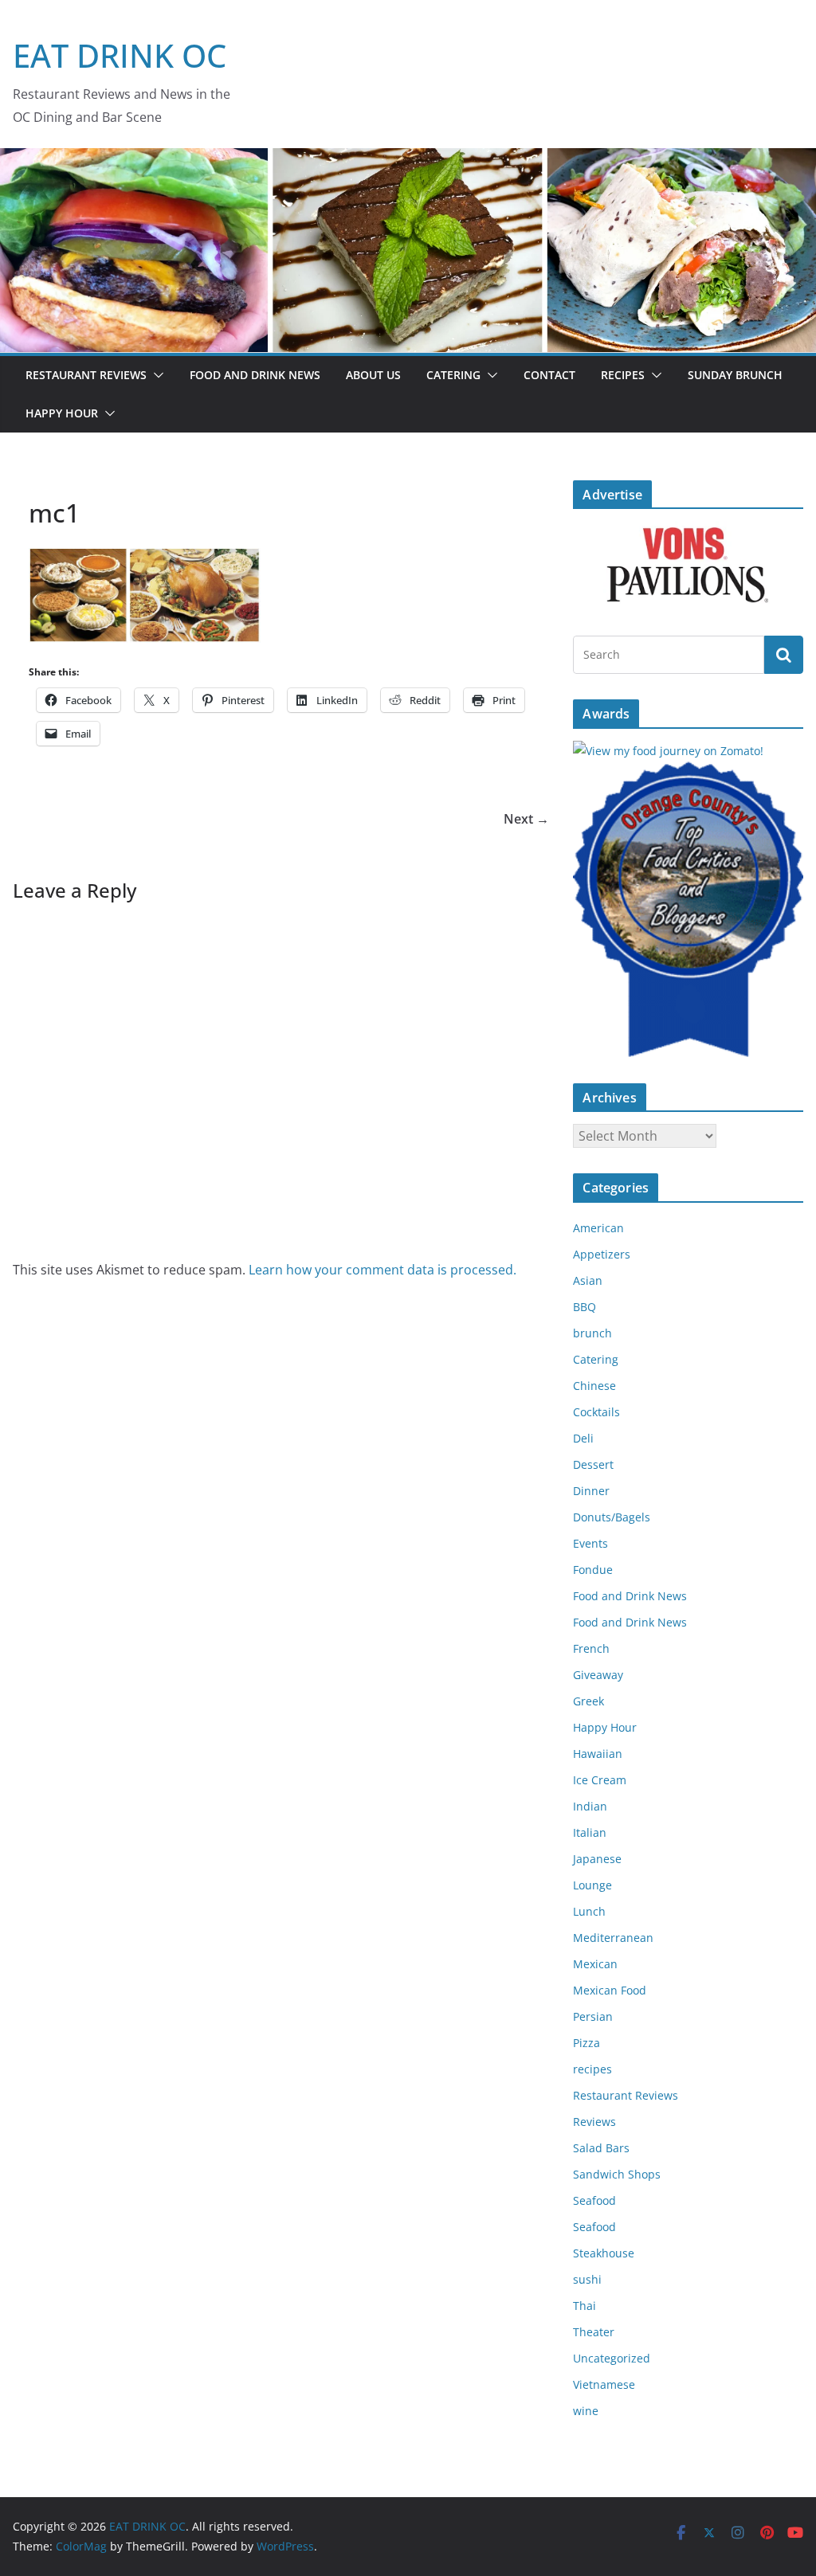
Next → (526, 819)
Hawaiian (598, 1754)
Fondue (593, 1570)
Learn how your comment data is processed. (382, 1270)
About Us (373, 375)
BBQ (585, 1307)
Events (590, 1543)
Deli (583, 1438)
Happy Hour (62, 413)
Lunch (589, 1911)
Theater (594, 2332)
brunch (592, 1333)
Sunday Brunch (735, 375)
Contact (549, 375)
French (591, 1648)
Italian (590, 1832)
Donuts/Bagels (612, 1517)
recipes (592, 2069)
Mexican (595, 1964)
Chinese (594, 1386)
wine (586, 2411)
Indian (590, 1806)
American (598, 1228)
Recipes (623, 375)
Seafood (594, 2200)
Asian (588, 1280)
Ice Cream (600, 1780)
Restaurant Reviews (86, 375)
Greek (588, 1701)
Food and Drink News (255, 375)
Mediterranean (613, 1938)
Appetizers (602, 1254)
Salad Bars (601, 2148)
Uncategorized (612, 2358)
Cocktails (596, 1412)
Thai (585, 2306)
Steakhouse (604, 2253)
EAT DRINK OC (120, 55)
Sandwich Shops (617, 2174)
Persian (593, 2016)
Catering (453, 375)
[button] (155, 375)
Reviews (594, 2122)
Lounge (592, 1885)
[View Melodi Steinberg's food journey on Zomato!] (668, 751)
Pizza (586, 2043)
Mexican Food (610, 1990)
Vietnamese (604, 2384)
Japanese (597, 1859)
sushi (587, 2279)
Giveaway (598, 1675)
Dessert (593, 1464)
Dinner (591, 1491)
